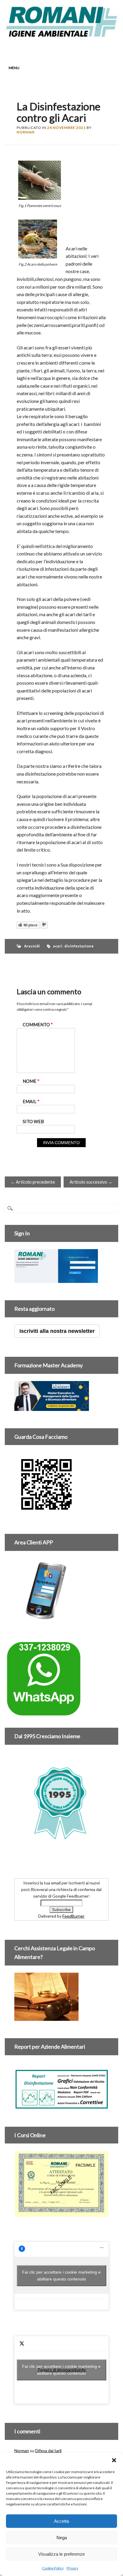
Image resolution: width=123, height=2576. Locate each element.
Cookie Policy (53, 2568)
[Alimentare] (61, 2106)
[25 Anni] (61, 1803)
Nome (31, 1081)
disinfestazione (79, 946)
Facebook (39, 48)
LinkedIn (62, 48)
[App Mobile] (56, 1279)
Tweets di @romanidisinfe (61, 2370)
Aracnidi (32, 946)
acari (58, 946)
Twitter (51, 48)
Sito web (33, 1122)
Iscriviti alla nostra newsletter (57, 1331)
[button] (114, 2460)
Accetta (61, 2521)
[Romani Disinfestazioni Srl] (61, 35)
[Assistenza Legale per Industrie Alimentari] (46, 2017)
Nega (62, 2538)
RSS (73, 48)
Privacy (72, 2568)
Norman (26, 132)
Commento (38, 1025)
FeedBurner (73, 1916)
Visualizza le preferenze (61, 2554)
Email (85, 48)
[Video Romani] (46, 1513)
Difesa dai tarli (48, 2451)
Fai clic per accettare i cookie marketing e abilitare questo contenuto (61, 2276)
